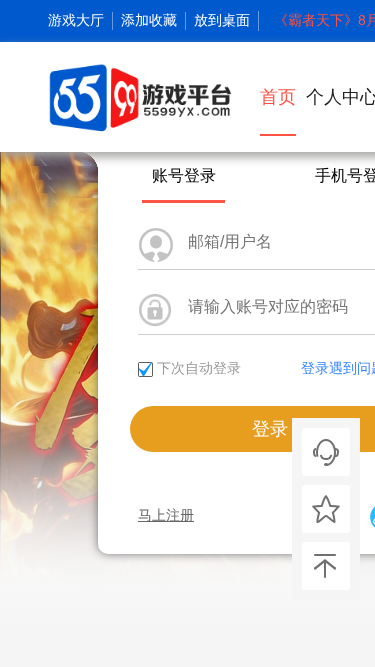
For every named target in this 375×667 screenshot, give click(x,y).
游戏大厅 (76, 20)
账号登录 (184, 175)
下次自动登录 (199, 368)
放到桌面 (222, 20)
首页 (278, 97)
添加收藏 (149, 20)
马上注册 (166, 515)
